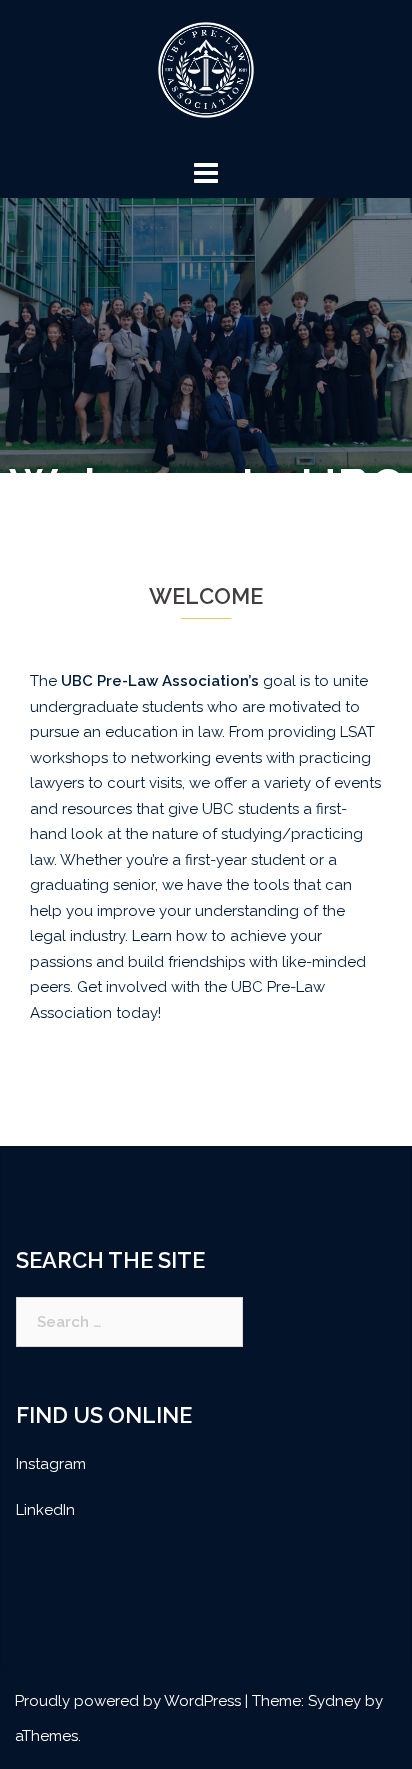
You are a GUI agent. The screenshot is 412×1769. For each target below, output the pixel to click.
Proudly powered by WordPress (128, 1701)
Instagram (51, 1464)
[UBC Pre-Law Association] (206, 76)
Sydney (334, 1701)
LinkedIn (45, 1510)
